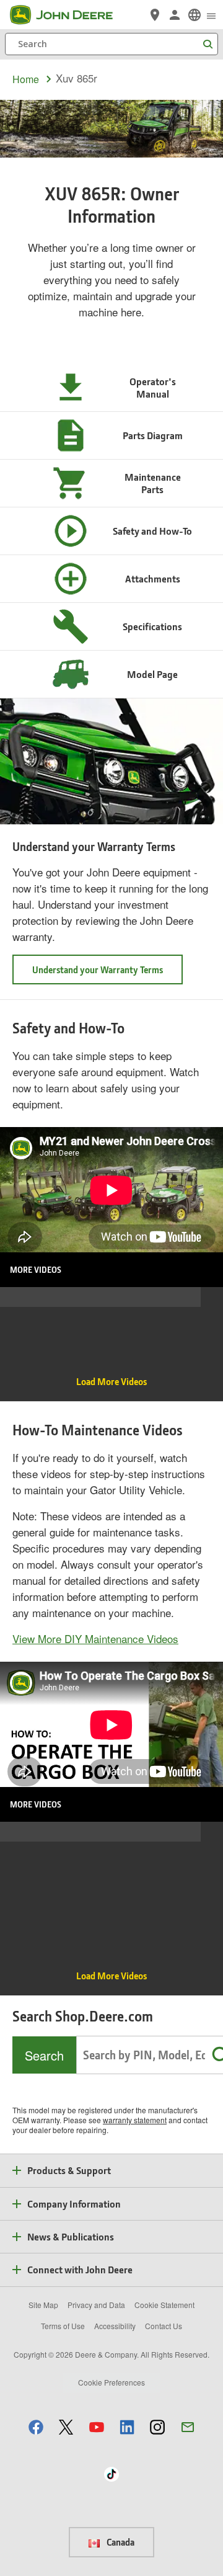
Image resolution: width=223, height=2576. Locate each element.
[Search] (208, 44)
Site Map (43, 2305)
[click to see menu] (211, 15)
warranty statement (135, 2120)
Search (44, 2055)
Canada (120, 2542)
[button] (36, 2427)
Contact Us (164, 2326)
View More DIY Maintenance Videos (95, 1638)
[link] (195, 15)
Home (26, 79)
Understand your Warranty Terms (98, 969)
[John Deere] (69, 15)
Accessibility (115, 2326)
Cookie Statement (164, 2305)
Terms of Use (63, 2326)
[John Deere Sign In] (175, 15)
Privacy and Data (96, 2305)
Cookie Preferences (111, 2382)
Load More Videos (111, 1381)
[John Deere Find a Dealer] (155, 15)
